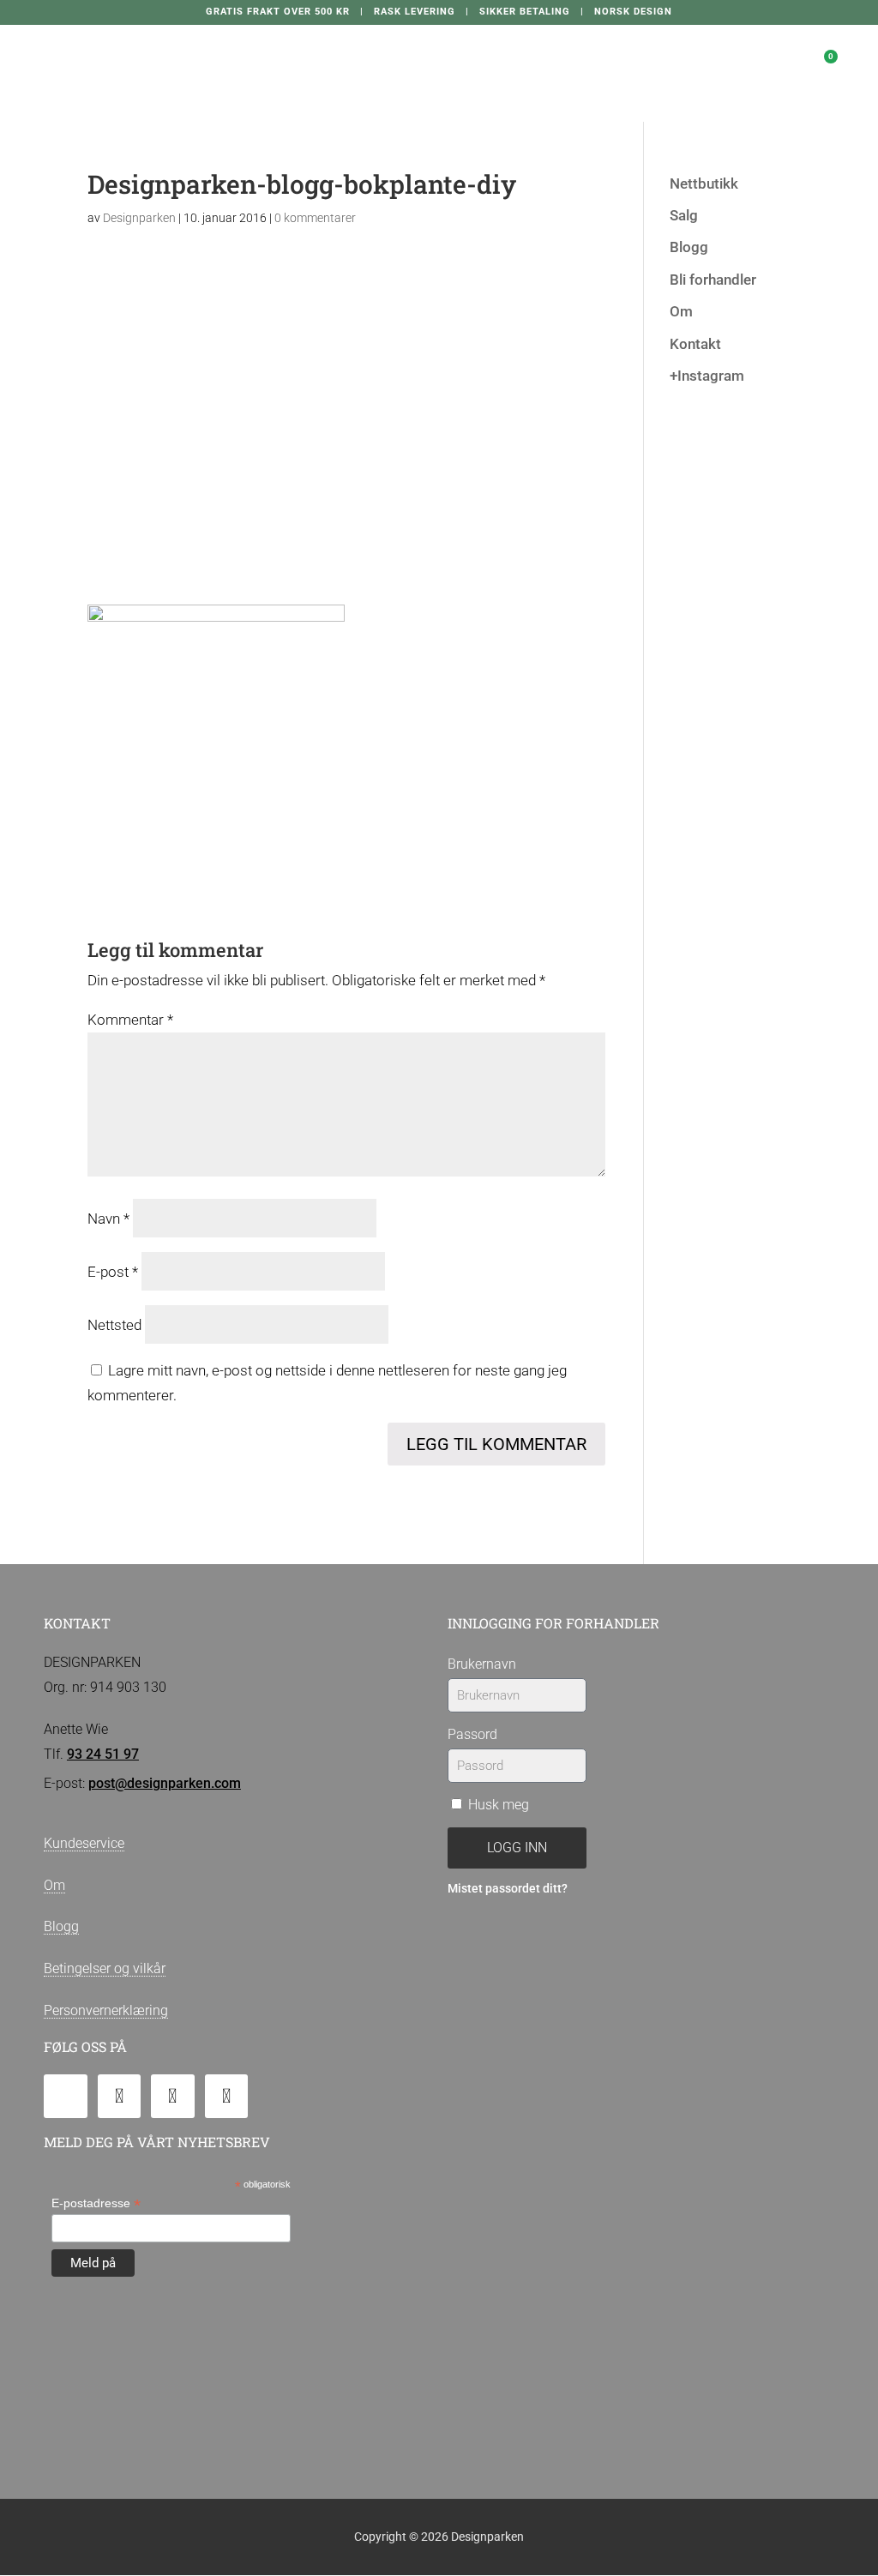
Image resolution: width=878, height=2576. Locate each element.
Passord (472, 1734)
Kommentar (130, 1020)
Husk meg (497, 1805)
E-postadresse (96, 2203)
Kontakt (695, 344)
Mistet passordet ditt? (508, 1889)
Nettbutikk (704, 184)
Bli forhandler (713, 280)
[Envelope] (66, 2096)
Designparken (139, 218)
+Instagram (707, 376)
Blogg (689, 247)
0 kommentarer (315, 218)
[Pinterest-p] (227, 2096)
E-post (113, 1272)
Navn (108, 1219)
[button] (677, 56)
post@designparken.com (165, 1783)
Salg (684, 215)
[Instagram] (173, 2096)
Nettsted (114, 1325)
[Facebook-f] (120, 2096)
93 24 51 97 (103, 1754)
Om (681, 311)
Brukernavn (482, 1664)
